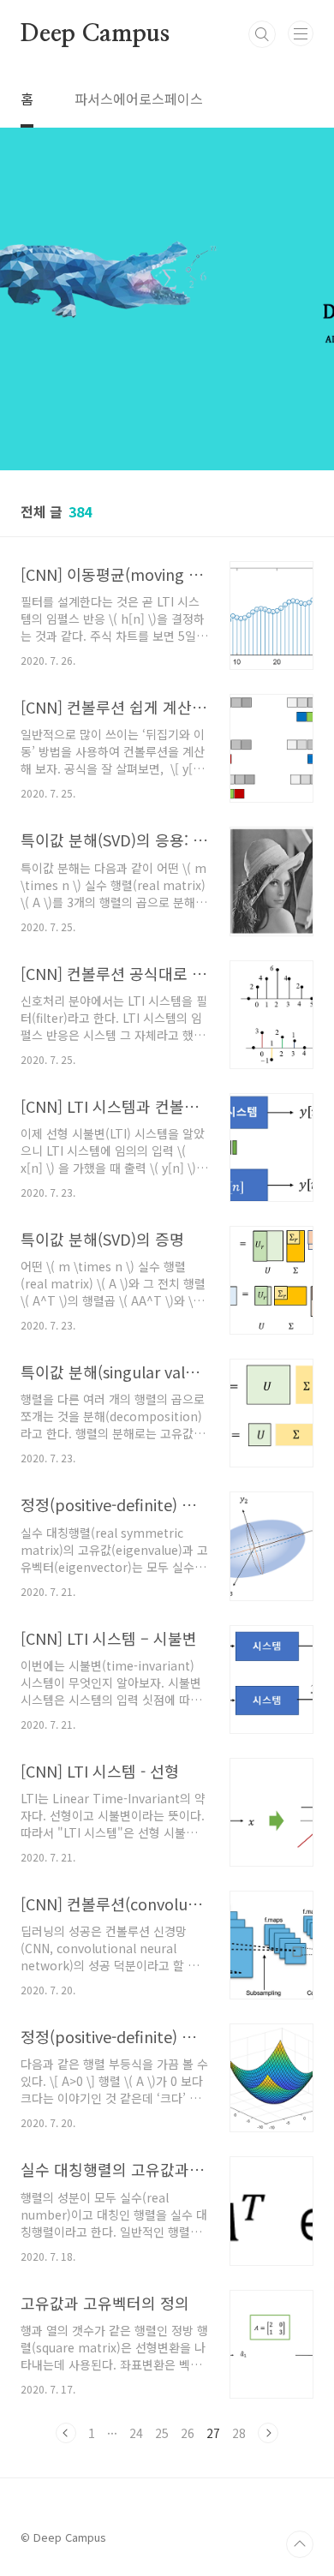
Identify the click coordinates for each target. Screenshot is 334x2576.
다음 (268, 2433)
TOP (300, 2544)
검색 (262, 34)
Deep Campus (95, 34)
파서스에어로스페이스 (139, 99)
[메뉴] (301, 33)
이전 (66, 2433)
